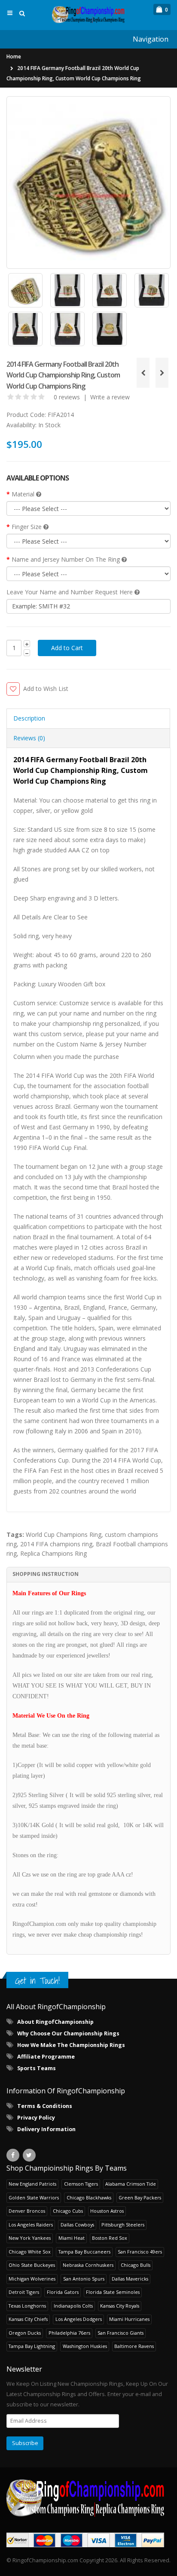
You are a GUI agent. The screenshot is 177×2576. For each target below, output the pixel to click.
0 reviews (67, 397)
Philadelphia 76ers (69, 2333)
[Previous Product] (143, 373)
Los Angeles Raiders (31, 2225)
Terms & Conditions (45, 2106)
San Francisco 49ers (140, 2252)
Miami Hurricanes (129, 2319)
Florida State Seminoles (113, 2292)
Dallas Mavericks (130, 2279)
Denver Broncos (27, 2211)
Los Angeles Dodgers (79, 2319)
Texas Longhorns (27, 2306)
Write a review (110, 397)
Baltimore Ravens (134, 2346)
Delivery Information (46, 2129)
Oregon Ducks (25, 2333)
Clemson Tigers (81, 2184)
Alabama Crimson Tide (131, 2184)
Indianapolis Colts (73, 2306)
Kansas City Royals (120, 2306)
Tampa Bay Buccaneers (84, 2252)
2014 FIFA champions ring (56, 1544)
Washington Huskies (85, 2346)
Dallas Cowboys (77, 2225)
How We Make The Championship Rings (71, 2045)
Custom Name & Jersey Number (101, 1044)
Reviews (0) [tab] (29, 738)
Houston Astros (107, 2211)
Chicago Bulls (136, 2265)
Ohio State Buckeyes (32, 2265)
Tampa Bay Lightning (32, 2346)
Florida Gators (63, 2292)
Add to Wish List (46, 689)
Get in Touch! (37, 1981)
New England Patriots (32, 2184)
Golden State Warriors (34, 2197)
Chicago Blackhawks (89, 2197)
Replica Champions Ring (53, 1553)
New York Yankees (30, 2238)
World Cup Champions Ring (64, 1534)
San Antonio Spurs (84, 2279)
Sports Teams (37, 2068)
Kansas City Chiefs (28, 2319)
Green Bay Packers (140, 2197)
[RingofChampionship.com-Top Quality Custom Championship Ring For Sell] (88, 2498)
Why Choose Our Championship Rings (68, 2033)
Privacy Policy (36, 2118)
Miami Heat (72, 2238)
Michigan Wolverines (32, 2279)
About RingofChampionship (55, 2022)
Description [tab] (29, 718)
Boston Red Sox (110, 2238)
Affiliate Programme (46, 2057)
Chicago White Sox (30, 2252)
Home (14, 56)
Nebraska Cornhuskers (88, 2265)
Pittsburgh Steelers (123, 2225)
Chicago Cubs (68, 2211)
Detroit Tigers (24, 2292)
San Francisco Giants (121, 2333)
